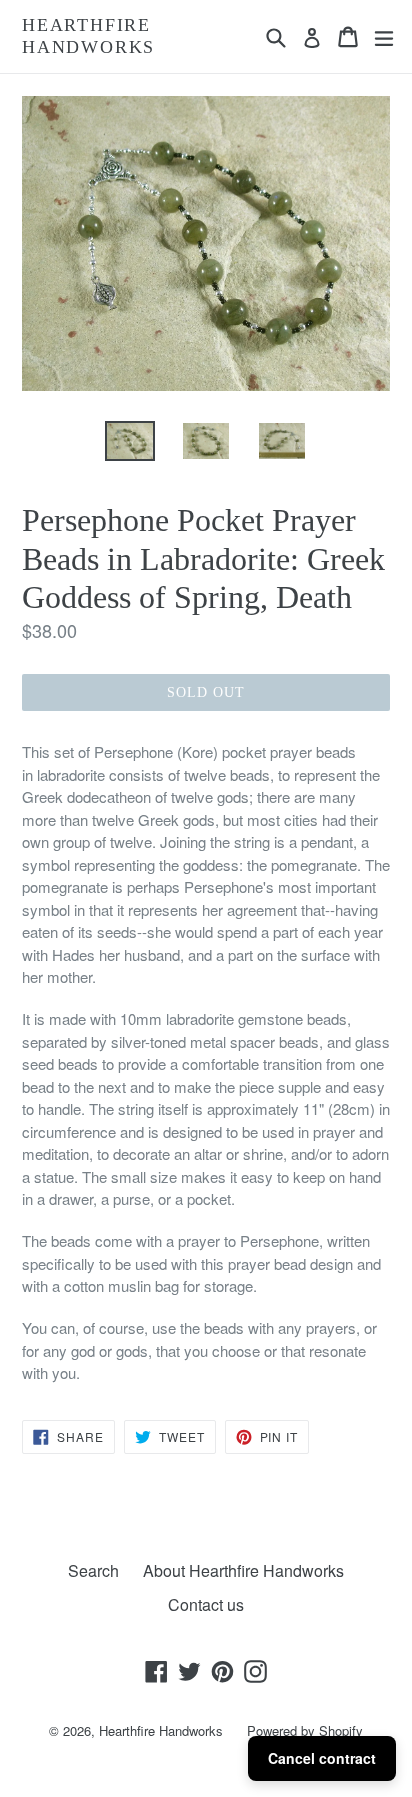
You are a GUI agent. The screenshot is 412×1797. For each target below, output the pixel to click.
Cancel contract (322, 1758)
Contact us (206, 1604)
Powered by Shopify (305, 1730)
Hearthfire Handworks (88, 36)
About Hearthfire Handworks (243, 1570)
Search (93, 1570)
